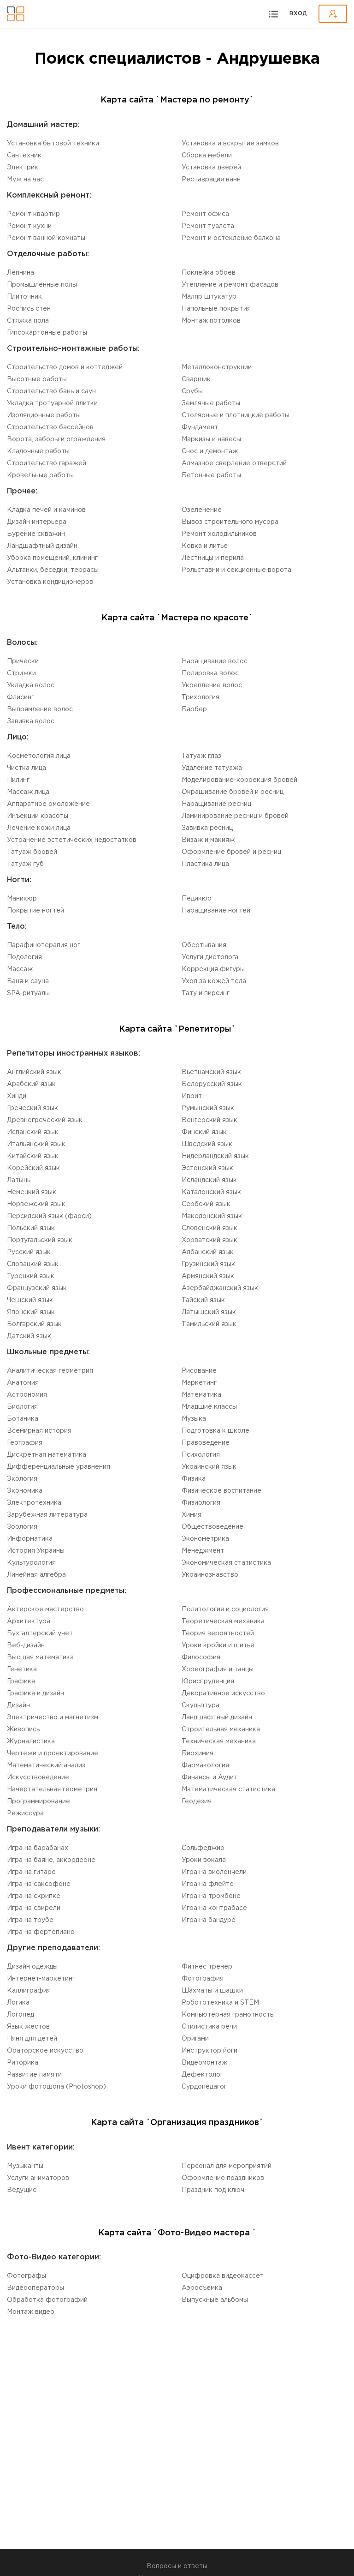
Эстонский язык (207, 1168)
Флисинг (21, 697)
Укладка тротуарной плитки (52, 403)
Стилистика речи (209, 2027)
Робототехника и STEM (220, 2003)
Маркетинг (199, 1383)
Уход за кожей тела (214, 981)
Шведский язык (207, 1144)
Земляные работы (211, 403)
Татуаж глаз (201, 756)
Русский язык (29, 1252)
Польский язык (31, 1228)
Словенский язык (209, 1228)
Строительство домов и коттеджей (65, 367)
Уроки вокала (204, 1860)
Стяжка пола (28, 321)
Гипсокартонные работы (47, 333)
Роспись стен (29, 309)
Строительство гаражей (47, 463)
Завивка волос (31, 721)
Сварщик (196, 379)
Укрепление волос (212, 685)
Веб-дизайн (26, 1645)
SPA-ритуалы (28, 993)
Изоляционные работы (44, 415)
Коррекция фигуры (213, 969)
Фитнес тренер (207, 1967)
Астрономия (27, 1395)
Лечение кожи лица (39, 828)
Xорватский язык (209, 1240)
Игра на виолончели (214, 1872)
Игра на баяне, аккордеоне (51, 1860)
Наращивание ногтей (216, 911)
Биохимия (198, 1753)
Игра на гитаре (31, 1872)
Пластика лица (205, 864)
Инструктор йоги (209, 2051)
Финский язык (204, 1132)
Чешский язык (30, 1300)
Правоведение (206, 1443)
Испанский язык (33, 1132)
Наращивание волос (215, 661)
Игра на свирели (34, 1908)
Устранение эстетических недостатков (72, 840)
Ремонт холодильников (219, 534)
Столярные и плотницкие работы (236, 415)
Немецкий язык (32, 1192)
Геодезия (197, 1801)
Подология (24, 957)
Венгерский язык (209, 1120)
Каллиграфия (29, 1991)
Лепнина (21, 273)
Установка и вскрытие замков (230, 144)
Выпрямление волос (40, 709)
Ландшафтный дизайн (42, 546)
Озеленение (202, 510)
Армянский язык (208, 1276)
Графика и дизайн (35, 1693)
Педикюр (197, 899)
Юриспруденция (208, 1681)
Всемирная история (39, 1431)
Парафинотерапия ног (44, 945)
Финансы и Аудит (209, 1777)
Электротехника (34, 1503)
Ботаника (23, 1419)
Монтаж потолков (211, 321)
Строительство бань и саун (51, 391)
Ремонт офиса (205, 214)
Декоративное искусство (223, 1693)
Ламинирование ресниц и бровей (235, 816)
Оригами (195, 2039)
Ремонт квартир (33, 214)
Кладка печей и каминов (46, 510)
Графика (21, 1681)
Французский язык (37, 1288)
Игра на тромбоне (211, 1896)
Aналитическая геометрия (50, 1371)
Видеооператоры (35, 2288)
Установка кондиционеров (50, 582)
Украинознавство (210, 1575)
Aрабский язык (31, 1084)
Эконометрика (205, 1539)
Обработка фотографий (47, 2300)
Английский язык (34, 1072)
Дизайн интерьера (37, 522)
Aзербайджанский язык (220, 1288)
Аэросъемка (202, 2288)
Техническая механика (219, 1741)
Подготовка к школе (215, 1431)
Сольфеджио (203, 1848)
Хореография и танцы (218, 1669)
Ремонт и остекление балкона (231, 238)
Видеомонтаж (204, 2063)
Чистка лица (27, 768)
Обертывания (204, 945)
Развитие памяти (34, 2075)
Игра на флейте (208, 1884)
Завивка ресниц (207, 828)
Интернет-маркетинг (41, 1979)
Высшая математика (40, 1657)
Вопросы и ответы (177, 2566)
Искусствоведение (38, 1777)
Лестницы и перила (213, 558)
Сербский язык (206, 1204)
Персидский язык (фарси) (49, 1216)
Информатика (30, 1539)
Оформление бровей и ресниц (231, 852)
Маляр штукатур (209, 297)
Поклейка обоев (209, 273)
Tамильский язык (209, 1324)
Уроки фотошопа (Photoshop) (56, 2087)
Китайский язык (33, 1156)
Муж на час (25, 180)
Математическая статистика (228, 1789)
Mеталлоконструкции (217, 367)
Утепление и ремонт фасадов (230, 285)
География (25, 1443)
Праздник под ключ (213, 2190)
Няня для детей (32, 2039)
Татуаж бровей (32, 852)
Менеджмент (203, 1551)
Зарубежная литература (47, 1515)
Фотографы (27, 2276)
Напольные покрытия (216, 309)
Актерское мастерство (45, 1609)
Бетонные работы (211, 475)
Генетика (22, 1669)
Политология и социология (225, 1609)
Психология (201, 1455)
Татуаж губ (25, 864)
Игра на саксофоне (39, 1884)
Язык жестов (28, 2027)
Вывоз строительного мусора (230, 522)
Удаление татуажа (212, 768)
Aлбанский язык (208, 1252)
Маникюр (22, 899)
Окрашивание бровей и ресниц (233, 792)
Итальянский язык (36, 1144)
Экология (22, 1479)
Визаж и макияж (208, 840)
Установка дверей (211, 168)
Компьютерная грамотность (227, 2015)
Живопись (23, 1729)
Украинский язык (209, 1467)
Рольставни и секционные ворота (236, 570)
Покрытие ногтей (35, 911)
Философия (201, 1657)
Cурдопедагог (204, 2087)
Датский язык (29, 1336)
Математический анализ (46, 1765)
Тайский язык (203, 1300)
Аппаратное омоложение (48, 804)
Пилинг (18, 780)
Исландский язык (209, 1180)
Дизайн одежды (32, 1967)
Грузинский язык (208, 1264)
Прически (23, 661)
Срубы (192, 391)
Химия (192, 1515)
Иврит (192, 1096)
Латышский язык (209, 1312)
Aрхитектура (29, 1621)
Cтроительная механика (221, 1729)
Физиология (201, 1503)
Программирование (38, 1801)
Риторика (23, 2063)
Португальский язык (40, 1240)
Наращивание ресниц (216, 804)
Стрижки (21, 673)
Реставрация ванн (211, 180)
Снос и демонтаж (210, 451)
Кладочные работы (38, 451)
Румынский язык (208, 1108)
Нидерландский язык (215, 1156)
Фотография (203, 1979)
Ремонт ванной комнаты (46, 238)
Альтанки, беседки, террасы (53, 570)
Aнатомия (23, 1383)
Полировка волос (210, 673)
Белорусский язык (212, 1084)
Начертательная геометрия (52, 1789)
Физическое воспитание (221, 1491)
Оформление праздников (223, 2178)
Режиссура (25, 1813)
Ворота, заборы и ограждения (56, 439)
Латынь (19, 1180)
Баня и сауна (28, 981)
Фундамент (200, 427)
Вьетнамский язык (211, 1072)
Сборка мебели (207, 156)
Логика (18, 2003)
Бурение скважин (36, 534)
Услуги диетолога (210, 957)
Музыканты (25, 2166)
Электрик (23, 168)
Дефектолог (202, 2075)
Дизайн (18, 1705)
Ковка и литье (205, 546)
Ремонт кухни (29, 226)
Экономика (25, 1491)
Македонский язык (212, 1216)
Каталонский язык (211, 1192)
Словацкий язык (33, 1264)
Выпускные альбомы (215, 2300)
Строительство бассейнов (50, 427)
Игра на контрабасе (214, 1908)
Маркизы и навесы (211, 439)
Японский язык (31, 1312)
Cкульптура (201, 1705)
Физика (194, 1479)
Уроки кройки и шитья (218, 1645)
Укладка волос (31, 685)
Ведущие (22, 2190)
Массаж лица (28, 792)
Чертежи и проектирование (53, 1753)
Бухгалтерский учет (40, 1633)
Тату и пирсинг (206, 993)
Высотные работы (37, 379)
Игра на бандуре (209, 1920)
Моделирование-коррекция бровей (239, 780)
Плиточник (24, 297)
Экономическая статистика (226, 1563)
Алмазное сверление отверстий (234, 463)
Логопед (21, 2015)
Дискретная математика (47, 1455)
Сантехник (24, 156)
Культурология (31, 1563)
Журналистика (31, 1741)
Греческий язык (32, 1108)
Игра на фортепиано (41, 1932)
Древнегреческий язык (45, 1120)
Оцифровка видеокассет (223, 2276)
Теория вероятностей (218, 1633)
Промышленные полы (42, 285)
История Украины (36, 1551)
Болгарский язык (34, 1324)
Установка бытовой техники (53, 144)
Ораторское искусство (45, 2051)
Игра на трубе (30, 1920)
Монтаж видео (31, 2312)
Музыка (194, 1419)
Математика (201, 1395)
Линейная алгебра (36, 1575)
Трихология (201, 697)
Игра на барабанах (38, 1848)
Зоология (22, 1527)
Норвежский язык (36, 1204)
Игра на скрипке (34, 1896)
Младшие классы (209, 1407)
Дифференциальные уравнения (59, 1467)
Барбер (194, 709)
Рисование (199, 1371)
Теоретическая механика (223, 1621)
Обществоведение (212, 1527)
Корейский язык (33, 1168)
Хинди (17, 1096)
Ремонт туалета (208, 226)
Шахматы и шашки (212, 1991)
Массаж (20, 969)
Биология (22, 1407)
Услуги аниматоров (38, 2178)
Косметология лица (39, 756)
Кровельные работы (40, 475)
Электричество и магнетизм (53, 1717)
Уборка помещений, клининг (52, 558)
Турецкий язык (31, 1276)
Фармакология (205, 1765)
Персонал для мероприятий (227, 2166)
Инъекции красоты (38, 816)
